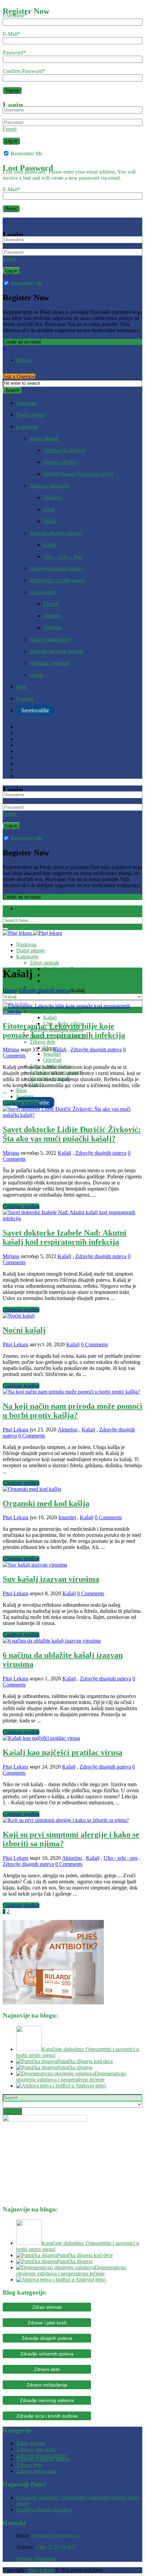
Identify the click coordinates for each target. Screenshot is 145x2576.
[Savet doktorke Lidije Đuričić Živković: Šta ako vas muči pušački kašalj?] (72, 1115)
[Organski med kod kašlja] (32, 1489)
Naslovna (26, 403)
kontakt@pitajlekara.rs (55, 2536)
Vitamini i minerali (49, 663)
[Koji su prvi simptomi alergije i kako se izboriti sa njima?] (66, 1820)
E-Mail (11, 34)
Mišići (50, 521)
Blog (21, 687)
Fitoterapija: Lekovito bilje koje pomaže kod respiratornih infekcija (64, 1031)
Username (15, 15)
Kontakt (25, 698)
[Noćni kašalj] (19, 1316)
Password (14, 53)
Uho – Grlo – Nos (63, 557)
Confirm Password (24, 71)
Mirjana (11, 1049)
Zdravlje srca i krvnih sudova (47, 2416)
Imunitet (52, 616)
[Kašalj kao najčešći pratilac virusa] (41, 1738)
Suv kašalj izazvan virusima (51, 1579)
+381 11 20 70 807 (55, 2547)
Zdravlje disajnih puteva (55, 533)
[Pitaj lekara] (32, 933)
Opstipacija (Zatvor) (65, 450)
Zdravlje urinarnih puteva (57, 568)
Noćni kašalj (24, 1330)
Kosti (49, 509)
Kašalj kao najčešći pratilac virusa (63, 1752)
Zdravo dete (42, 592)
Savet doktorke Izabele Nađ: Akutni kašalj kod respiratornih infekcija (65, 1237)
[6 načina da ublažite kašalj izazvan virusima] (52, 1641)
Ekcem (51, 604)
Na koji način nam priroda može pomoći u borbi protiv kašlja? (72, 1411)
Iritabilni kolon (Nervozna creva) (78, 474)
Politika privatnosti (36, 2559)
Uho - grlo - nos (121, 1858)
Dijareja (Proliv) (60, 462)
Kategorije (27, 427)
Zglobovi (53, 497)
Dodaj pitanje (31, 415)
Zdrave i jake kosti (49, 486)
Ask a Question (19, 377)
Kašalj (50, 545)
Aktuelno (68, 1430)
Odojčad (52, 628)
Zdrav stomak (44, 438)
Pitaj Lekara (16, 1344)
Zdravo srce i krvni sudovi (58, 580)
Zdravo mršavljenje (50, 639)
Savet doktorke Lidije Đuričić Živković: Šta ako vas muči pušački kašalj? (72, 1134)
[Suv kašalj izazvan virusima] (35, 1565)
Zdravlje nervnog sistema (56, 651)
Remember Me (26, 154)
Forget (10, 129)
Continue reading (21, 1103)
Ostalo (37, 675)
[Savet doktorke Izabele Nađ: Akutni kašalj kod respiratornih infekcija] (72, 1218)
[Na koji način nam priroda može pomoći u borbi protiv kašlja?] (71, 1392)
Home (9, 990)
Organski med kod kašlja (46, 1503)
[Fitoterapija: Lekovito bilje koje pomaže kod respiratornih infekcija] (72, 1012)
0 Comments (94, 1344)
